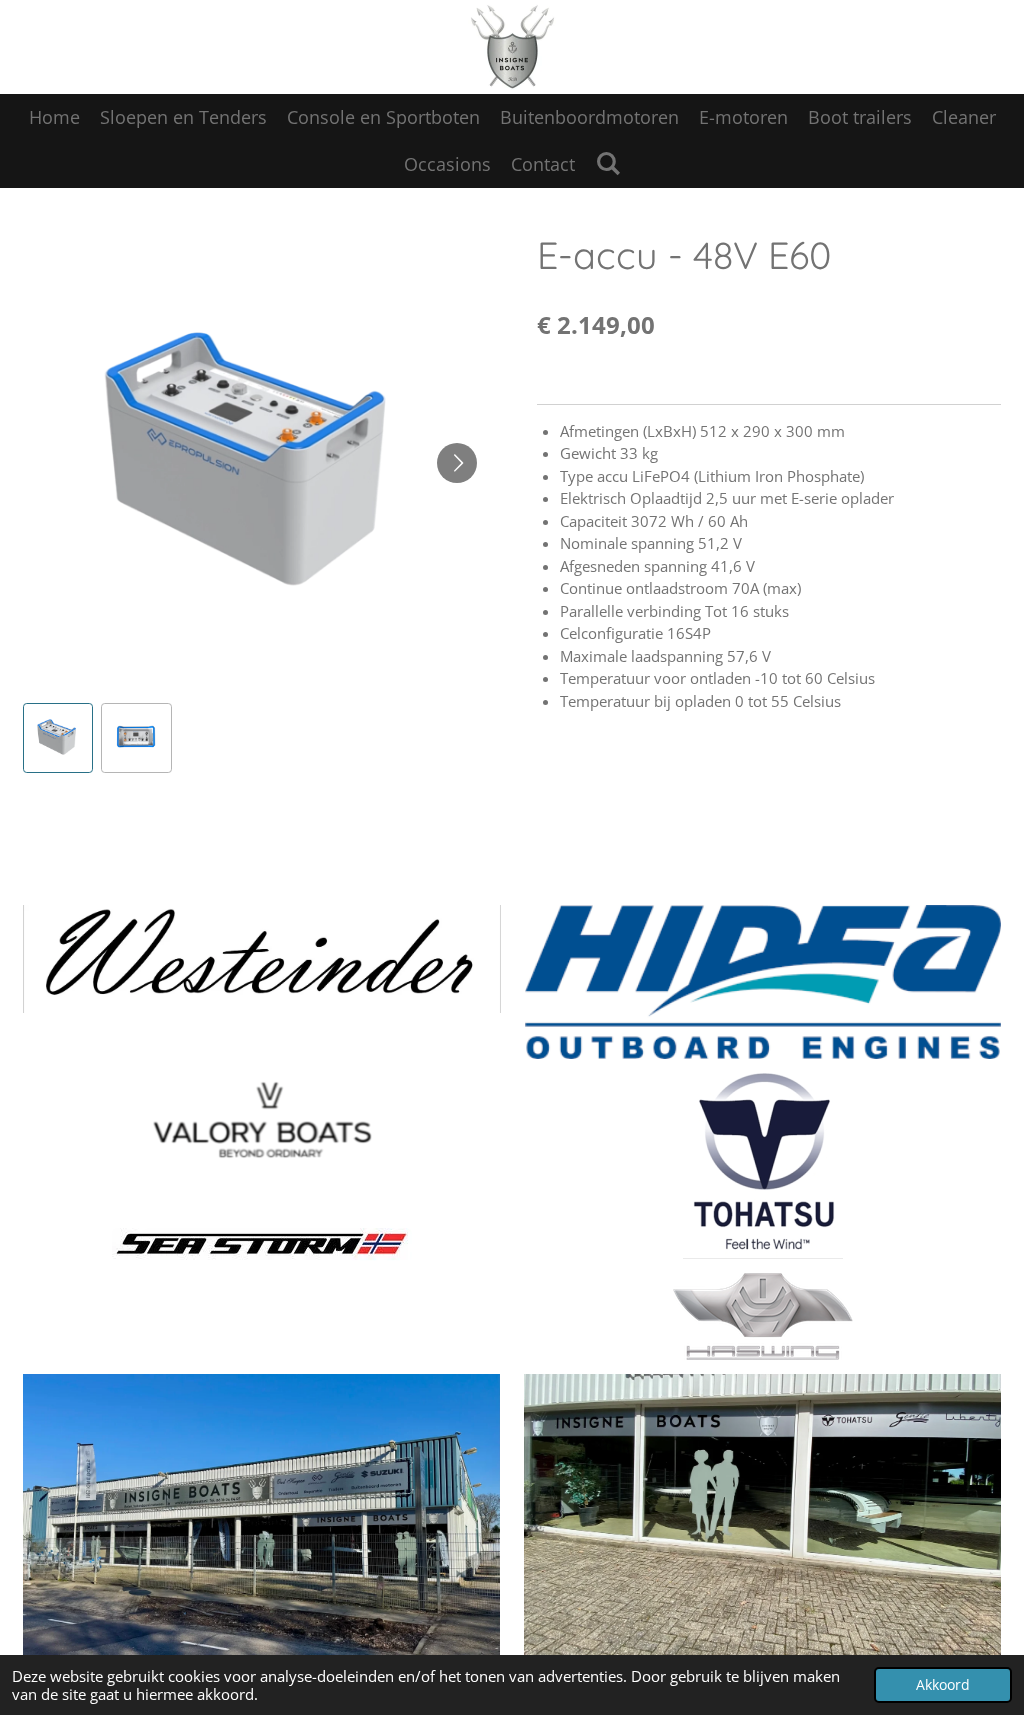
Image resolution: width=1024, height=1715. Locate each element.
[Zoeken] (607, 163)
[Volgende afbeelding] (457, 463)
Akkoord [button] (943, 1685)
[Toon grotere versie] (262, 1244)
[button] (58, 738)
